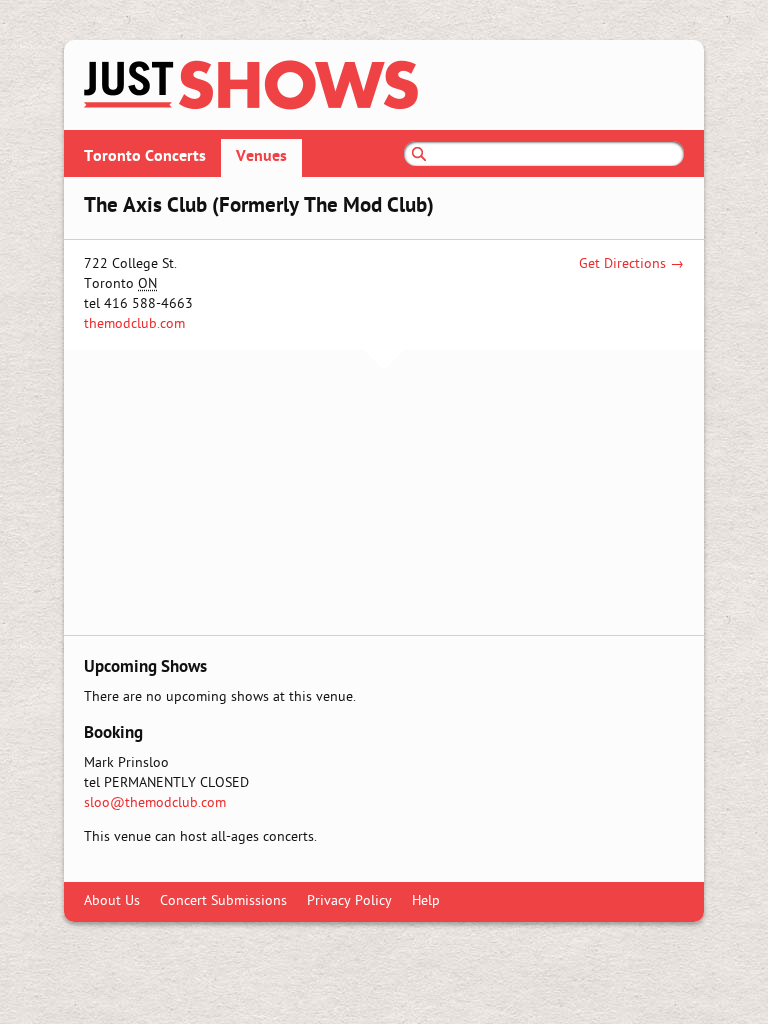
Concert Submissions (223, 901)
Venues (261, 157)
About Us (112, 901)
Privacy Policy (349, 901)
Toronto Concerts (145, 157)
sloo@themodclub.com (155, 803)
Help (426, 901)
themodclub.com (134, 324)
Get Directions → (631, 264)
